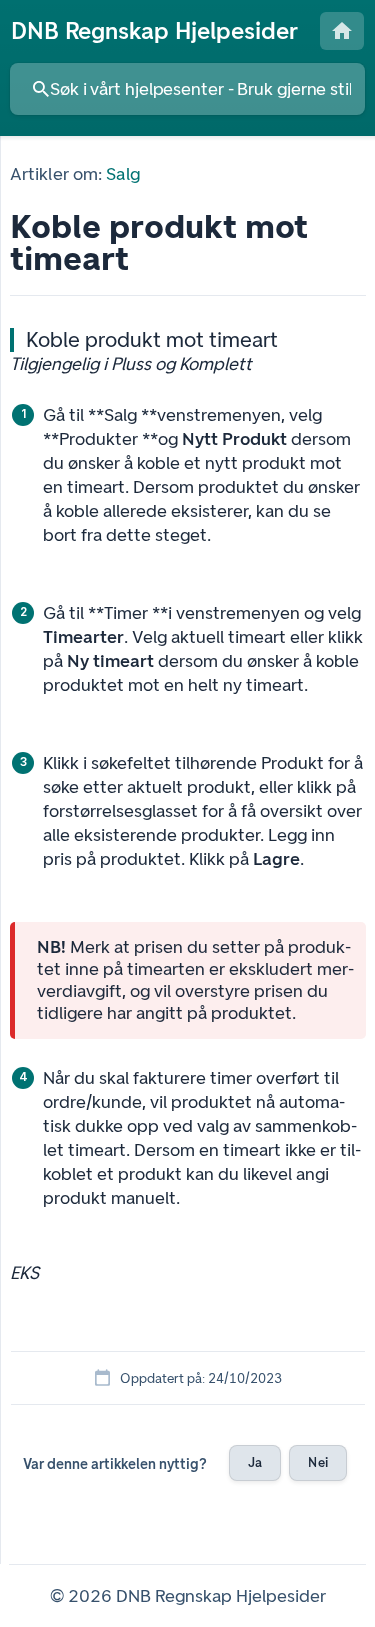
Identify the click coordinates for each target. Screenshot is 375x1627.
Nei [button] (317, 1462)
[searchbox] (187, 89)
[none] (154, 31)
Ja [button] (255, 1462)
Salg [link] (122, 174)
